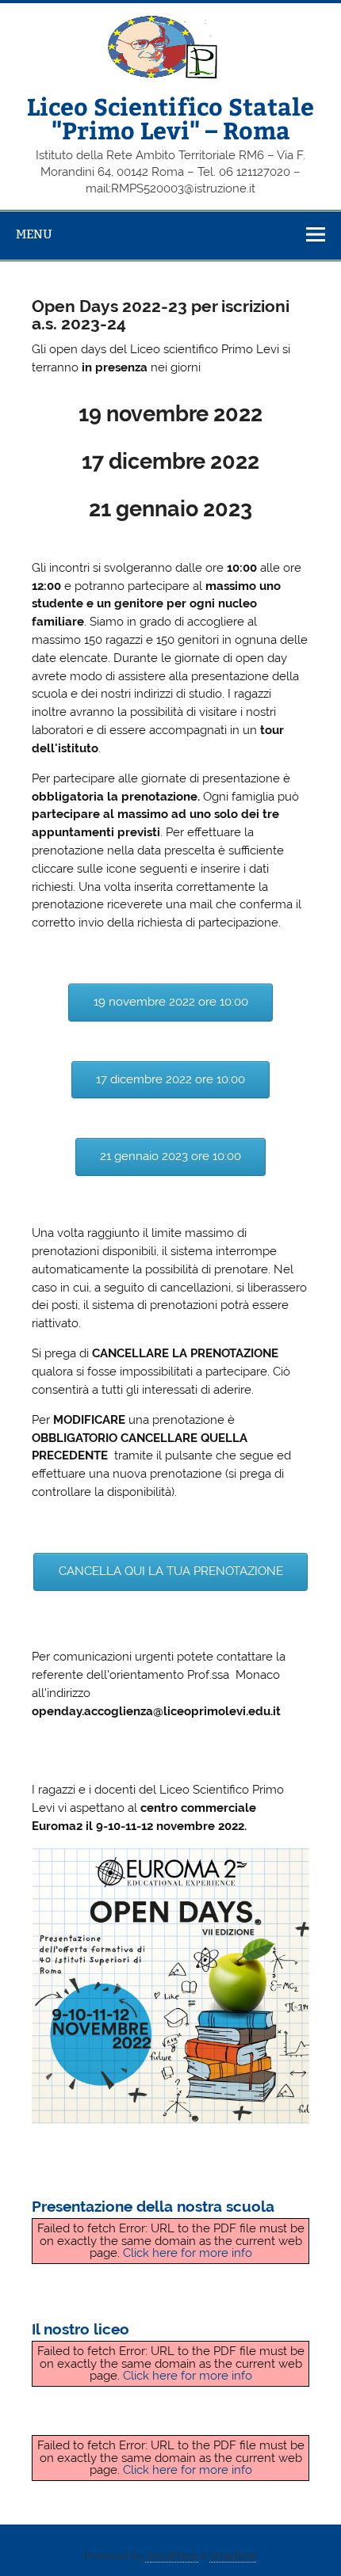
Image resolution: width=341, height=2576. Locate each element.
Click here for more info (188, 2253)
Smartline (233, 2556)
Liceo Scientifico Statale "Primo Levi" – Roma (170, 118)
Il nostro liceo (80, 2329)
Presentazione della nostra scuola (153, 2206)
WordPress (172, 2556)
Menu (34, 234)
